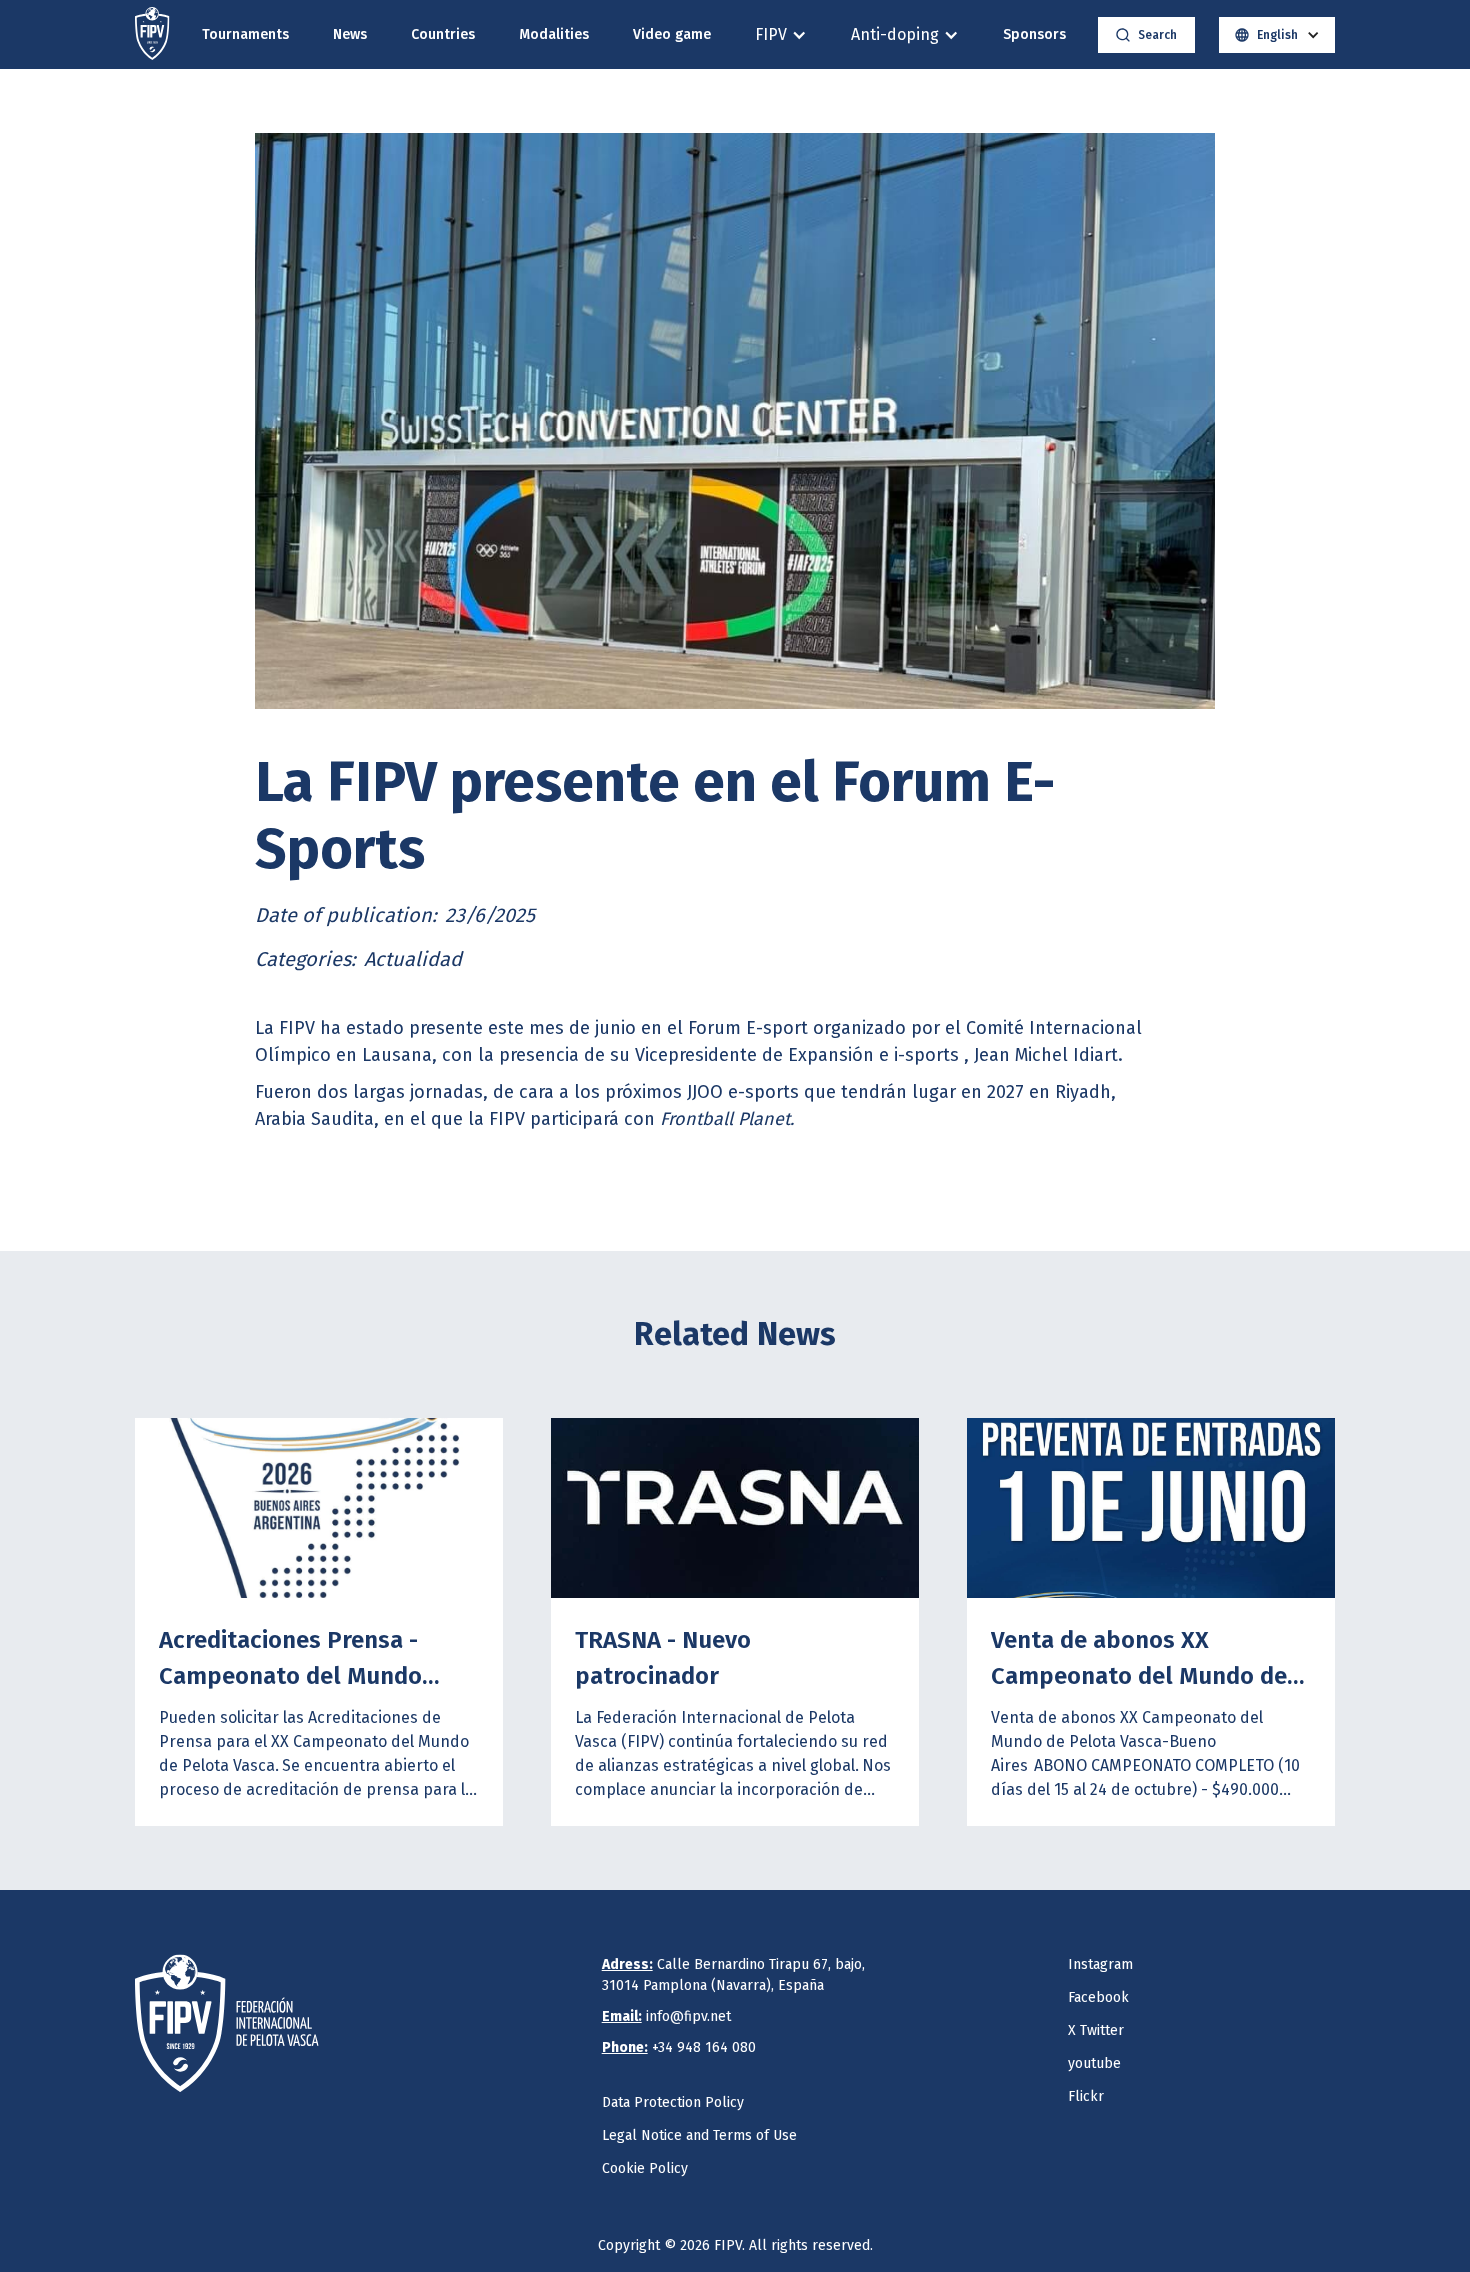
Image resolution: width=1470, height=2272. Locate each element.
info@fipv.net (666, 2016)
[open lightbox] (735, 421)
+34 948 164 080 (679, 2047)
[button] (781, 34)
